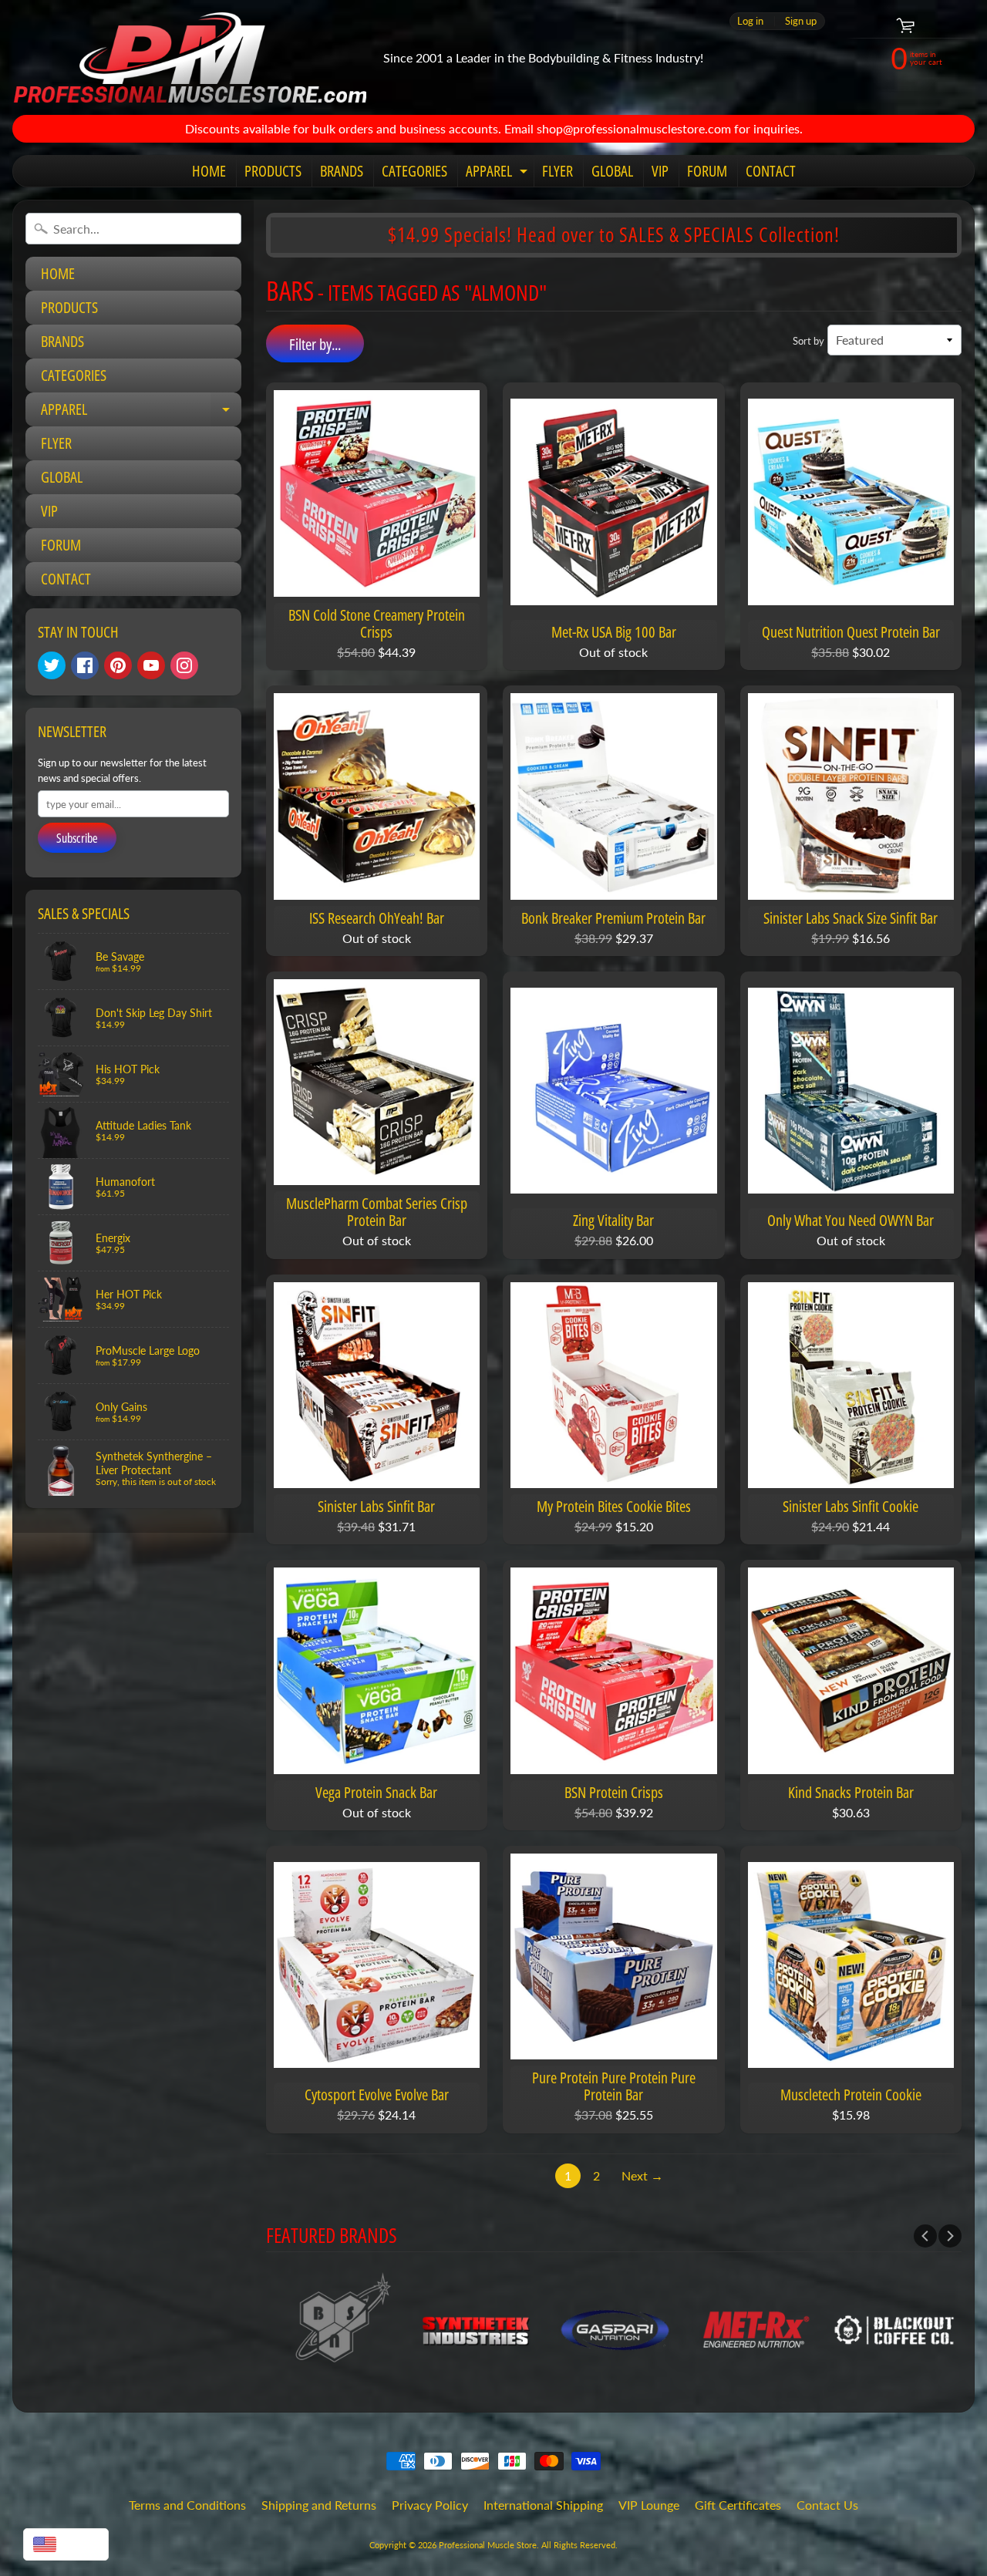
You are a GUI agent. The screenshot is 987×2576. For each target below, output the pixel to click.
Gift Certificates (738, 2505)
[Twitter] (52, 665)
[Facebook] (85, 665)
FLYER (558, 171)
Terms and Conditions (187, 2505)
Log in (750, 21)
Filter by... (315, 344)
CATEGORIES (414, 171)
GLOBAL (612, 171)
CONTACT (771, 171)
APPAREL (499, 173)
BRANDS (342, 171)
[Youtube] (151, 665)
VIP (660, 171)
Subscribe (77, 838)
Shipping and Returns (319, 2505)
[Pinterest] (118, 665)
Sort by (808, 341)
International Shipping (543, 2505)
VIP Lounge (649, 2505)
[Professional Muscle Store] (189, 57)
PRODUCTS (273, 171)
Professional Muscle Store (488, 2545)
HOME (209, 171)
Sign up (801, 21)
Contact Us (827, 2505)
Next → (642, 2175)
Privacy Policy (430, 2505)
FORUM (707, 171)
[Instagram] (184, 665)
